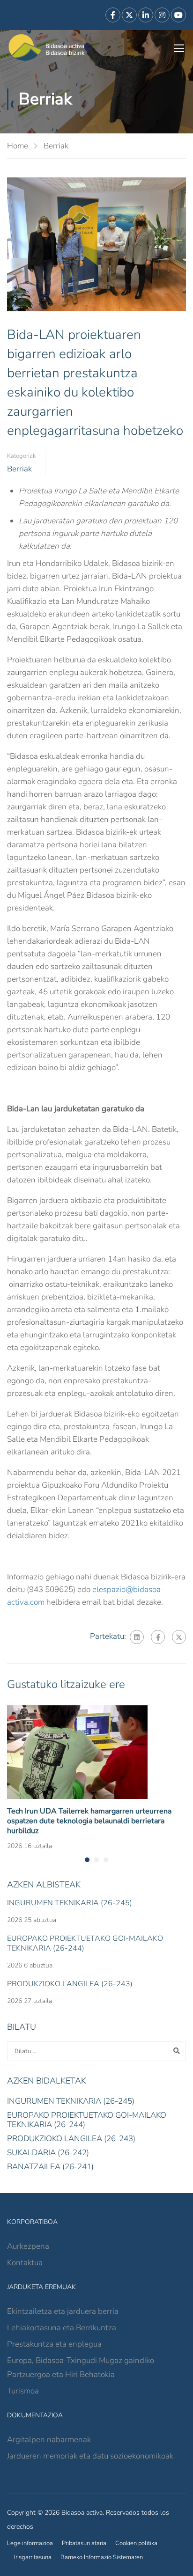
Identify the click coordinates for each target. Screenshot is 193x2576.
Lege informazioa (30, 2543)
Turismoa (23, 2391)
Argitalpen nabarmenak (49, 2440)
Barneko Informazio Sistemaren (102, 2557)
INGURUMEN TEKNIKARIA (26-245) (70, 1903)
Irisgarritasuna (33, 2557)
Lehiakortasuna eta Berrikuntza (62, 2328)
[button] (87, 1860)
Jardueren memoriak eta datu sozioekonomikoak (90, 2456)
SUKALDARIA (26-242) (48, 2153)
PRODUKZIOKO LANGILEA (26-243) (70, 1984)
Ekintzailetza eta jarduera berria (63, 2311)
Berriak (56, 146)
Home (18, 146)
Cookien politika (136, 2543)
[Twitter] (179, 1637)
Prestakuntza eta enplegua (54, 2344)
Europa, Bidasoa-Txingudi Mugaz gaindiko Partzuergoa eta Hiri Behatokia (81, 2367)
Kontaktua (25, 2263)
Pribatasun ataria (84, 2543)
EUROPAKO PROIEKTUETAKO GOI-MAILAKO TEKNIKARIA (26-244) (85, 1943)
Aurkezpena (28, 2246)
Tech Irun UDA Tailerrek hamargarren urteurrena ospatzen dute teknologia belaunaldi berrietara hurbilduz (89, 1821)
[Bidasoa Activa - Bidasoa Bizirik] (47, 48)
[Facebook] (158, 1637)
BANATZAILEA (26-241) (50, 2167)
